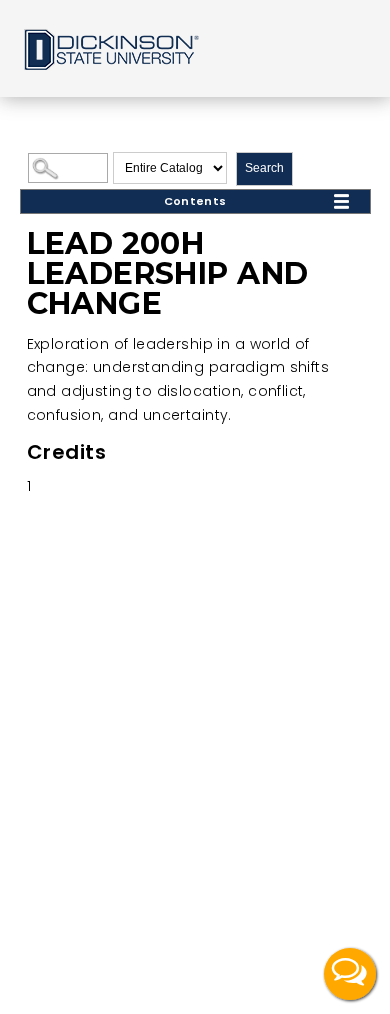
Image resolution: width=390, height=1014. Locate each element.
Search (264, 168)
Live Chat (350, 974)
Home (110, 48)
